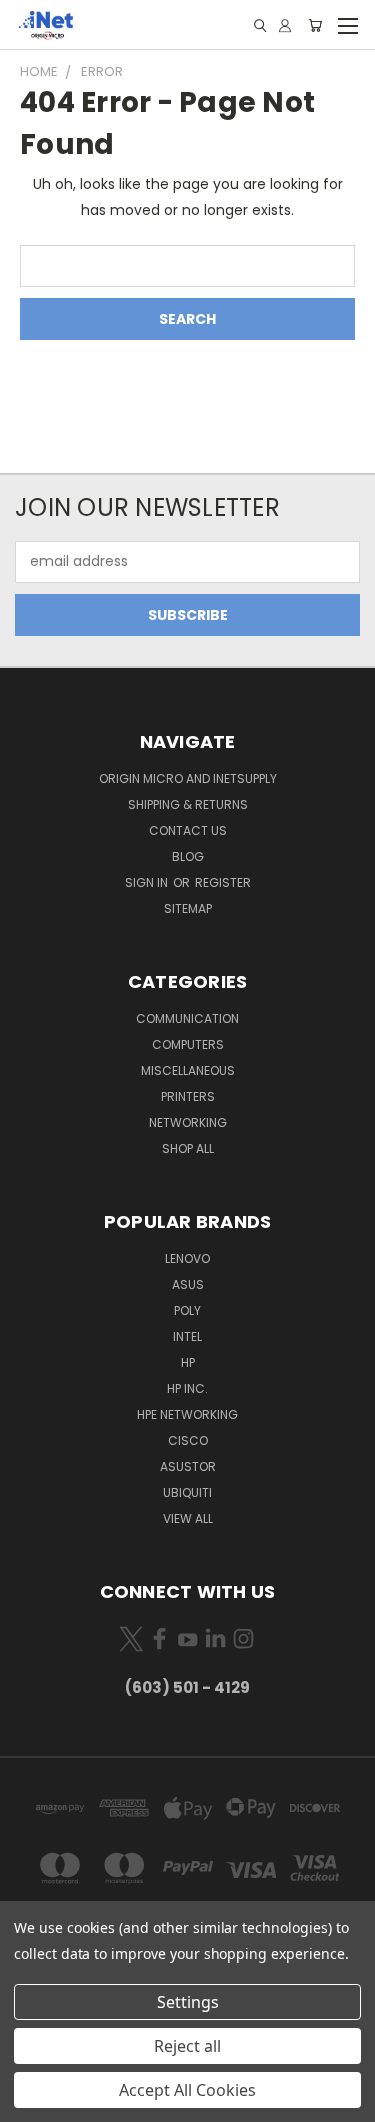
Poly (187, 1310)
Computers (188, 1044)
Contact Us (188, 830)
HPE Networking (187, 1414)
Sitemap (188, 908)
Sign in (148, 882)
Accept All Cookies (187, 2090)
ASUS (188, 1284)
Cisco (188, 1440)
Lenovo (187, 1258)
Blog (188, 856)
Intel (187, 1336)
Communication (187, 1018)
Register (223, 882)
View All (188, 1518)
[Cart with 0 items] (315, 25)
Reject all (187, 2046)
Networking (188, 1122)
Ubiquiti (187, 1492)
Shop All (188, 1148)
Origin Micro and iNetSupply (188, 778)
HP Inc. (187, 1388)
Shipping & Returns (188, 804)
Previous (31, 2102)
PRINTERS (188, 1096)
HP (188, 1362)
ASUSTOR (188, 1466)
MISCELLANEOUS (188, 1070)
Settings (188, 2002)
